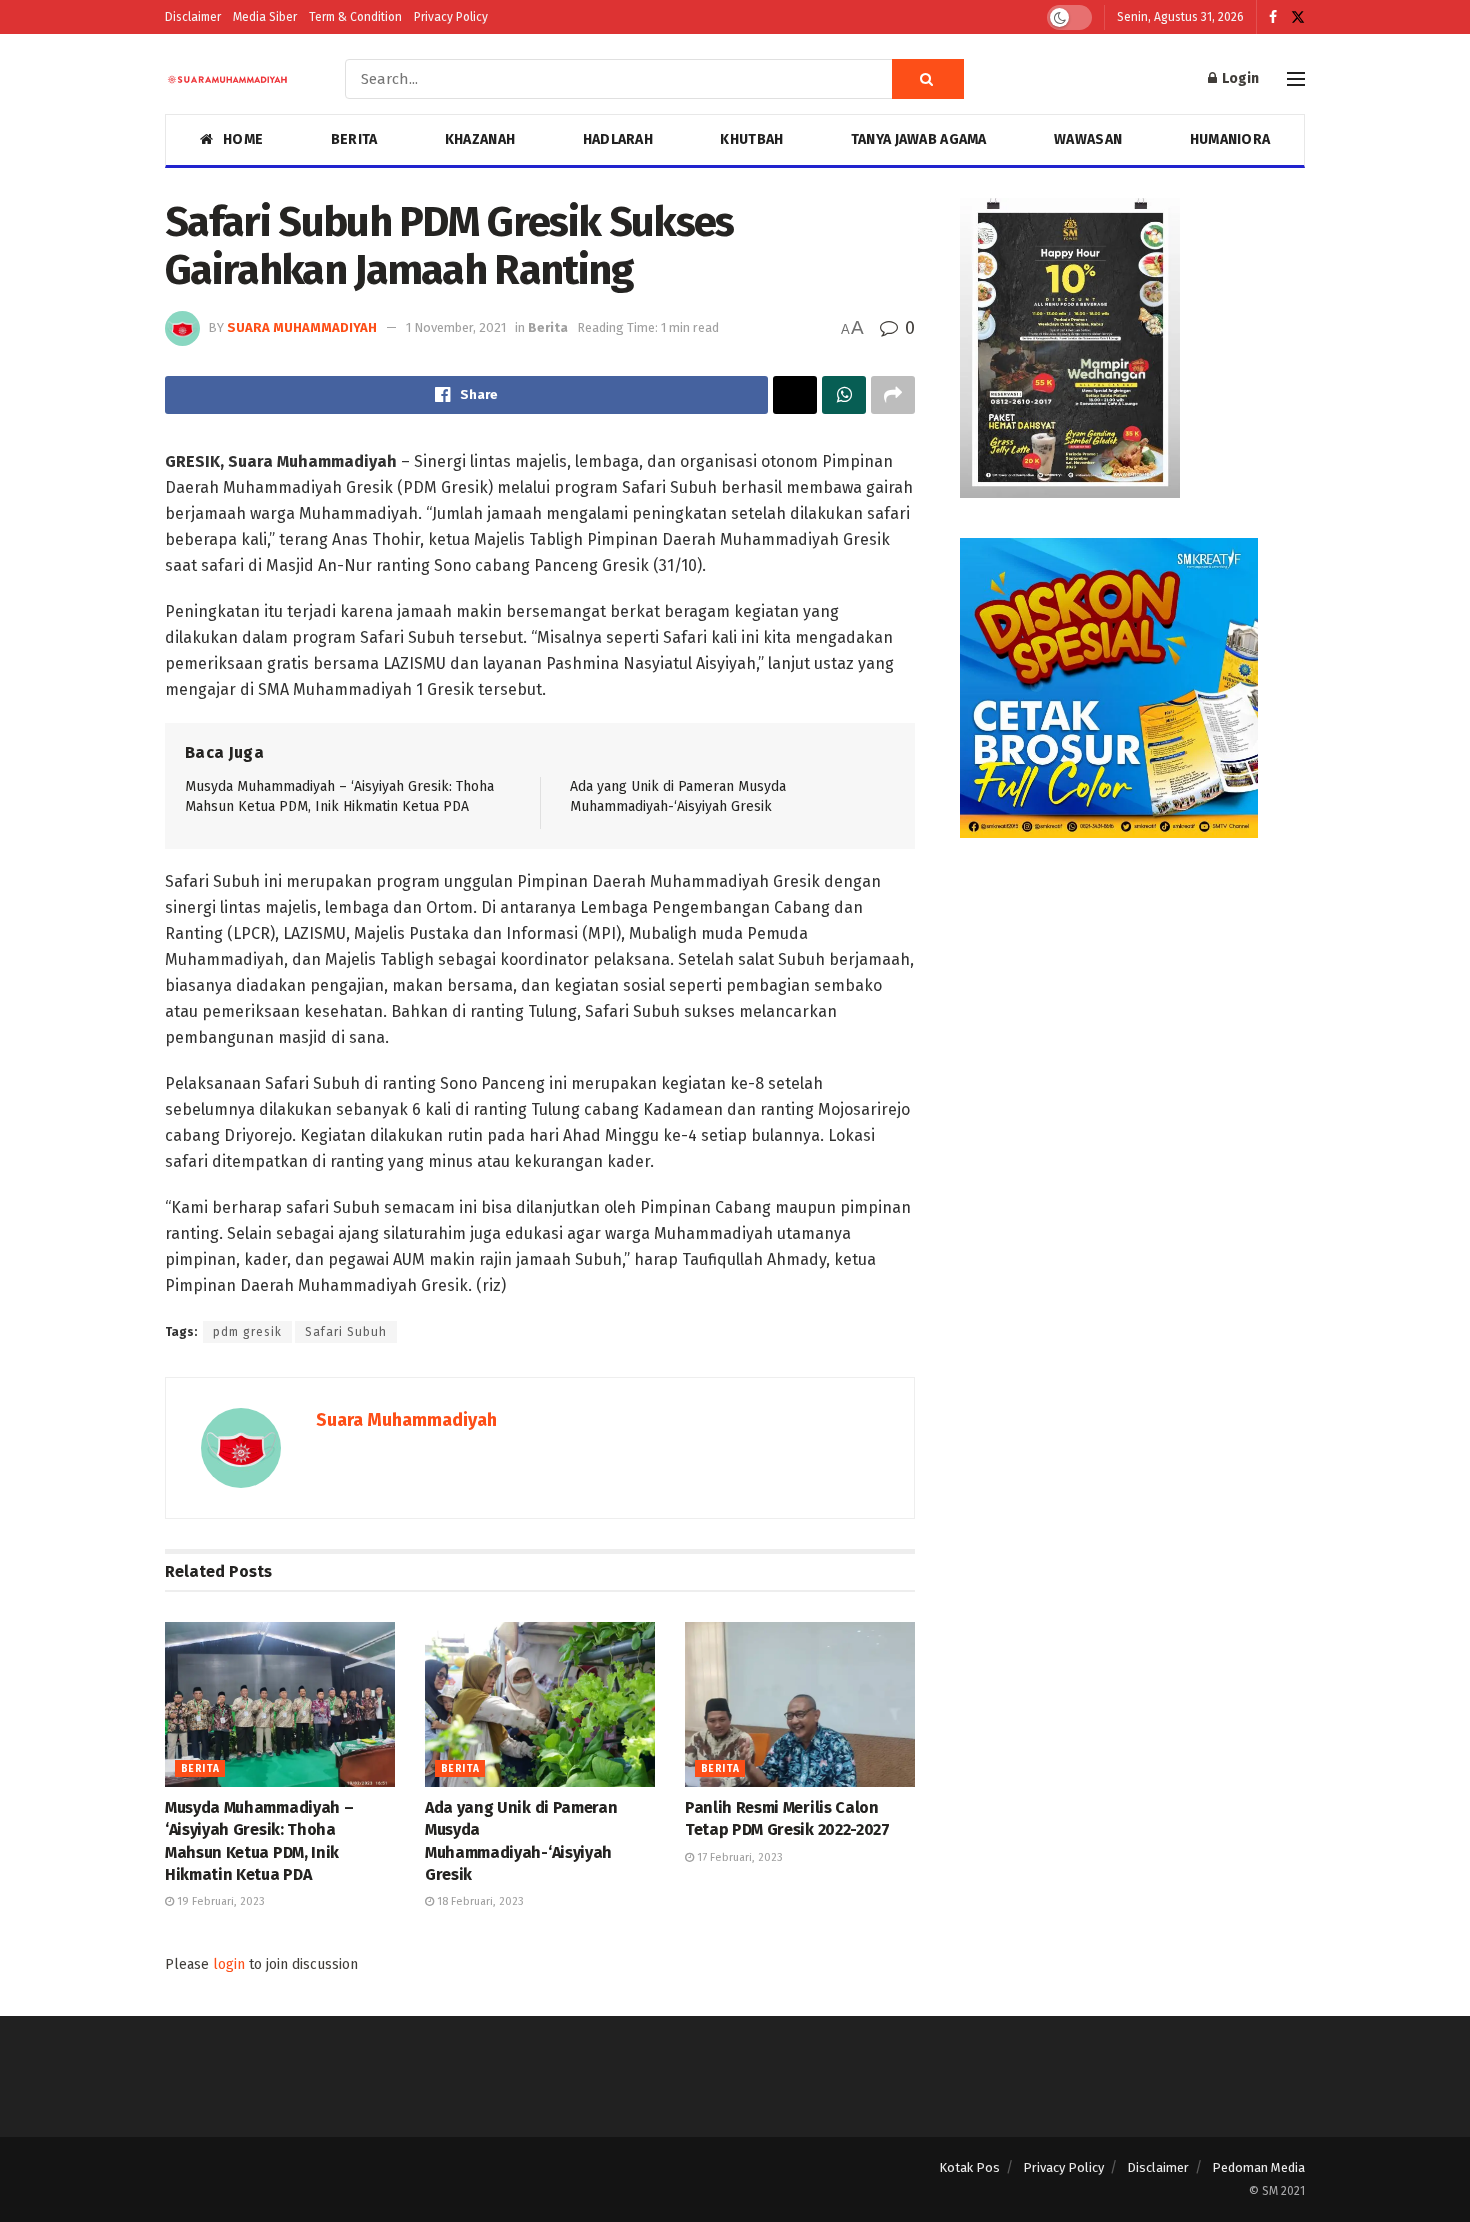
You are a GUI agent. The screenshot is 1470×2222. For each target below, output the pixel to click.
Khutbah (751, 139)
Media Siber (265, 17)
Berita (354, 139)
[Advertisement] (1132, 1018)
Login (1239, 78)
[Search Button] (928, 79)
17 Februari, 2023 (738, 1857)
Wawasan (1088, 139)
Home (243, 139)
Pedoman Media (1258, 2167)
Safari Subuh (346, 1332)
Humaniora (1230, 139)
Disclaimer (193, 17)
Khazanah (480, 139)
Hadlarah (618, 139)
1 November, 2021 (456, 327)
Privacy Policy (451, 17)
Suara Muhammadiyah (302, 327)
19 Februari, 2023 (219, 1901)
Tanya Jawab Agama (919, 139)
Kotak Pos (969, 2167)
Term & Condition (355, 17)
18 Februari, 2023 (479, 1901)
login (229, 1964)
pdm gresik (247, 1332)
